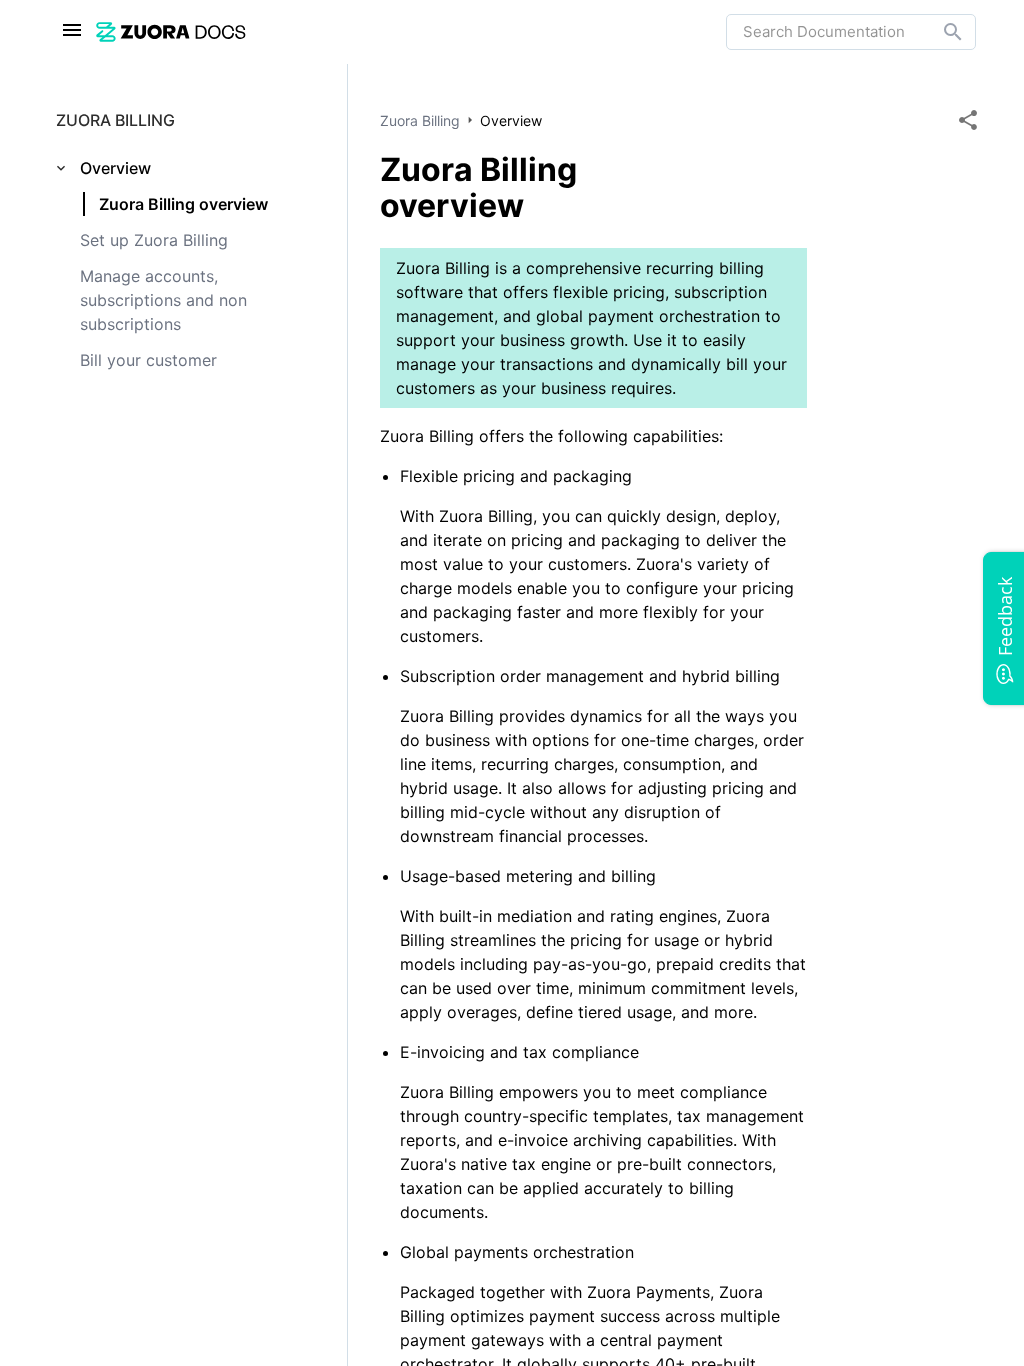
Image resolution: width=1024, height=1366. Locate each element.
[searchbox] (939, 32)
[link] (411, 31)
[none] (968, 120)
